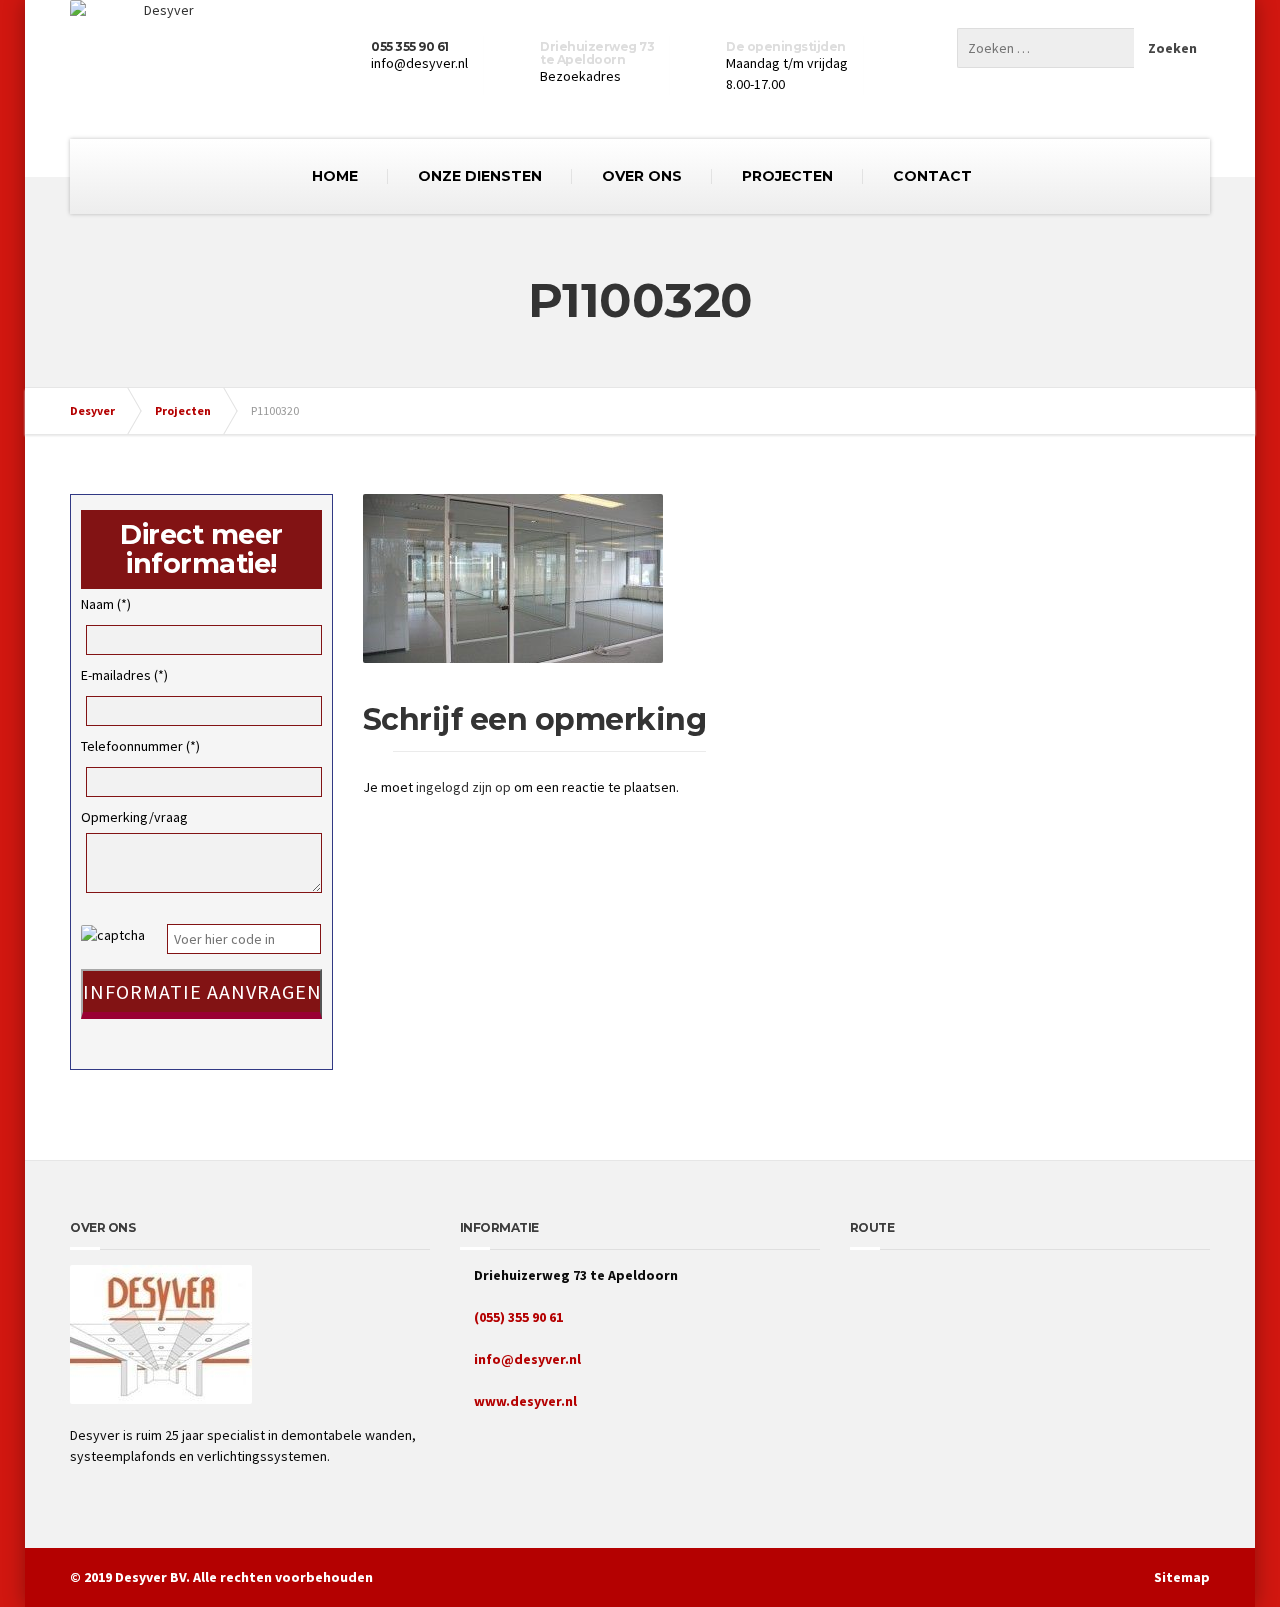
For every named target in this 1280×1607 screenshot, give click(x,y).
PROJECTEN (787, 176)
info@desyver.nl (526, 1359)
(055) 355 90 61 (517, 1317)
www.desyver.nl (524, 1401)
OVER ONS (642, 176)
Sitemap (1182, 1577)
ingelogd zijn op (463, 787)
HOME (335, 176)
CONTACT (932, 176)
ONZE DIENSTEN (480, 176)
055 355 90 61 (410, 46)
